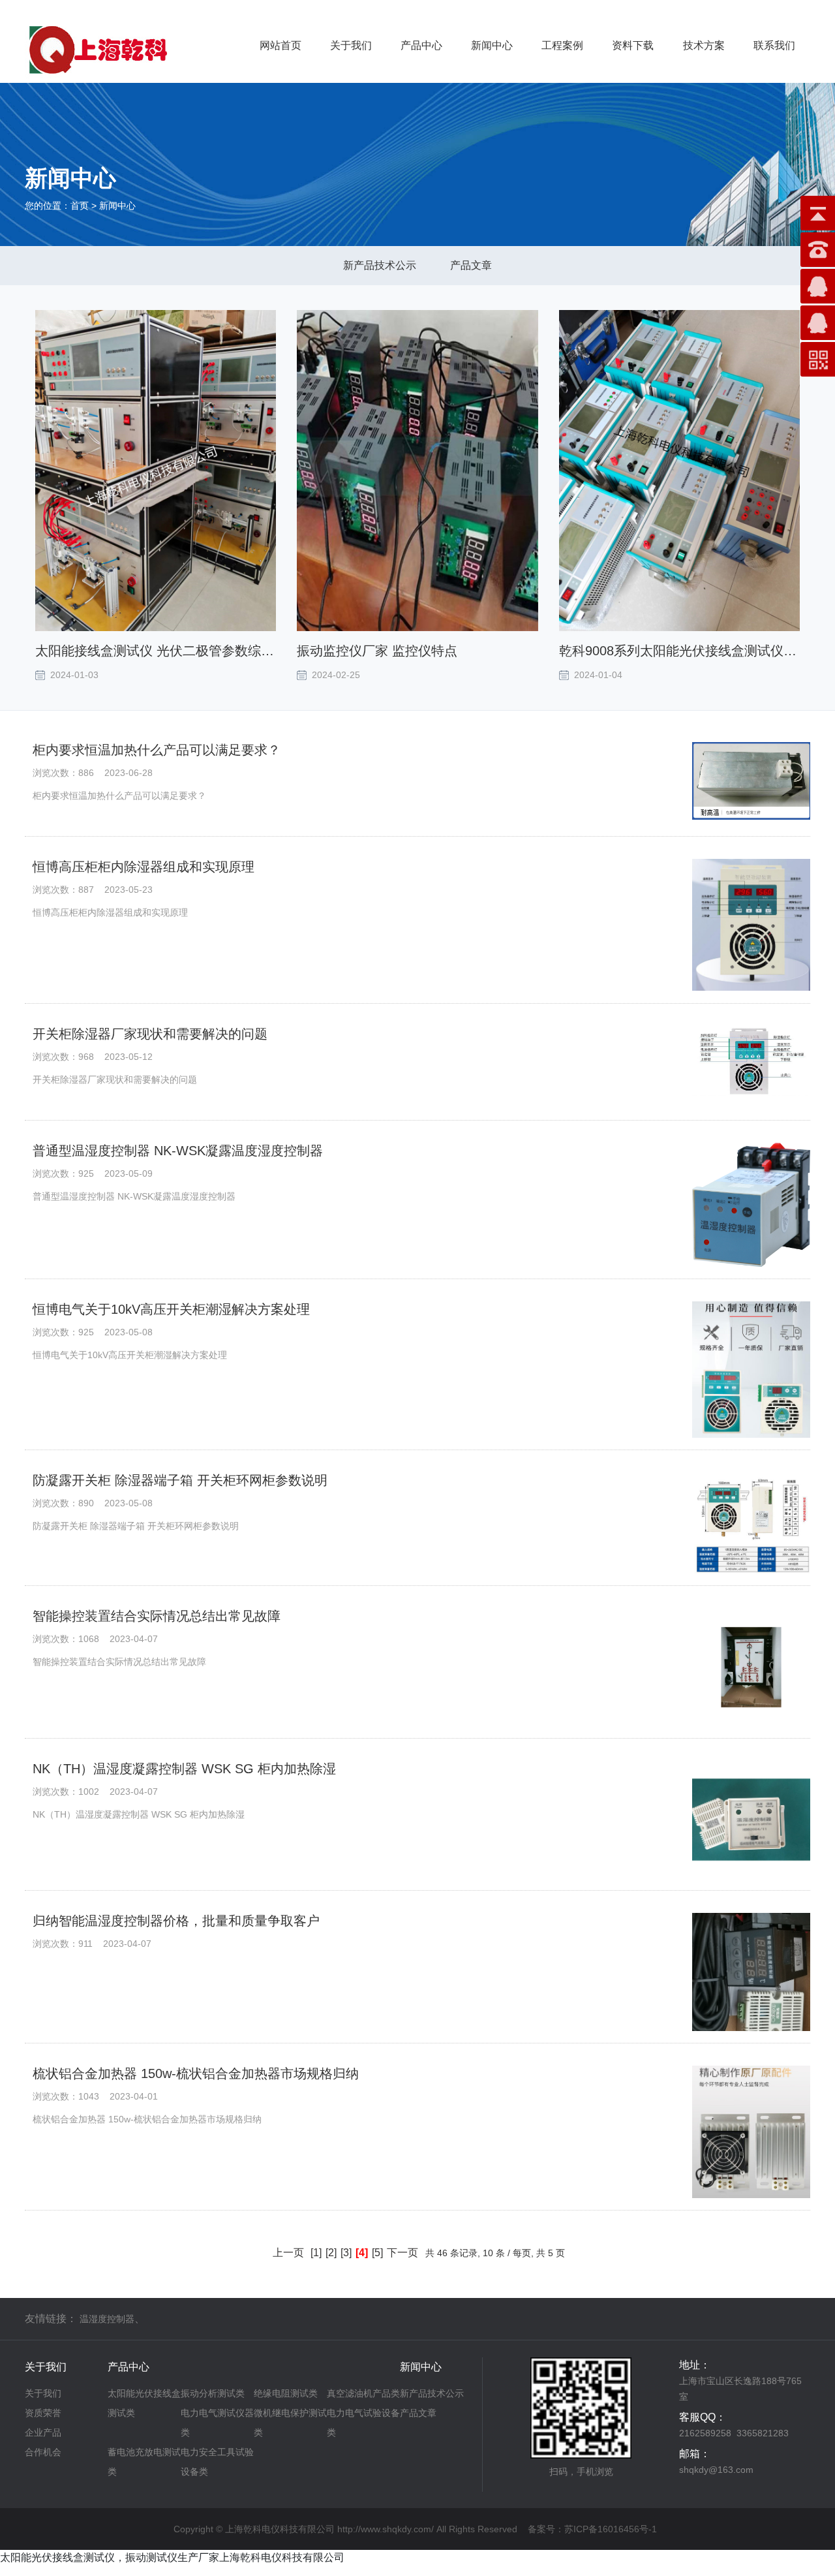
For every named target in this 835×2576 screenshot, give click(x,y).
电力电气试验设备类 (363, 2423)
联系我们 (774, 45)
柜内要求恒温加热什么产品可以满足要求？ (157, 750)
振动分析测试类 (213, 2393)
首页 (80, 206)
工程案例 (562, 45)
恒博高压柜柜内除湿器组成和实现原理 (144, 867)
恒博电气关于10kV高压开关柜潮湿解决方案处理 (171, 1309)
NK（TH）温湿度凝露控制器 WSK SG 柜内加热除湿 (184, 1769)
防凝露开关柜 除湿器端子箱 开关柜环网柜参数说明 (180, 1480)
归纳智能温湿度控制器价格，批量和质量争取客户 (176, 1921)
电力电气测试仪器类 (217, 2423)
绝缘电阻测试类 (286, 2393)
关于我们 (351, 45)
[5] (377, 2253)
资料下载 (633, 45)
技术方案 (704, 45)
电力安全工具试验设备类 (217, 2462)
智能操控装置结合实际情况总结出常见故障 (157, 1616)
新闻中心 (492, 45)
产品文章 (471, 265)
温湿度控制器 (107, 2319)
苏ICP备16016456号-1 (611, 2529)
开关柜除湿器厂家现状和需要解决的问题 (150, 1034)
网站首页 (281, 45)
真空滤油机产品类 (363, 2393)
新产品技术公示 (380, 265)
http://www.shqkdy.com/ (386, 2529)
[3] (346, 2253)
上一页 (288, 2253)
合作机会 (43, 2452)
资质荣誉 (43, 2413)
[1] (316, 2253)
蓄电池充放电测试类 (144, 2462)
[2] (331, 2253)
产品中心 (421, 45)
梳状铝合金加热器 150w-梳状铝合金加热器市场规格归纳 (196, 2073)
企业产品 (43, 2432)
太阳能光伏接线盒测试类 (144, 2403)
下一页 (402, 2253)
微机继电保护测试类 (290, 2423)
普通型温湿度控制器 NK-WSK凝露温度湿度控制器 (178, 1151)
